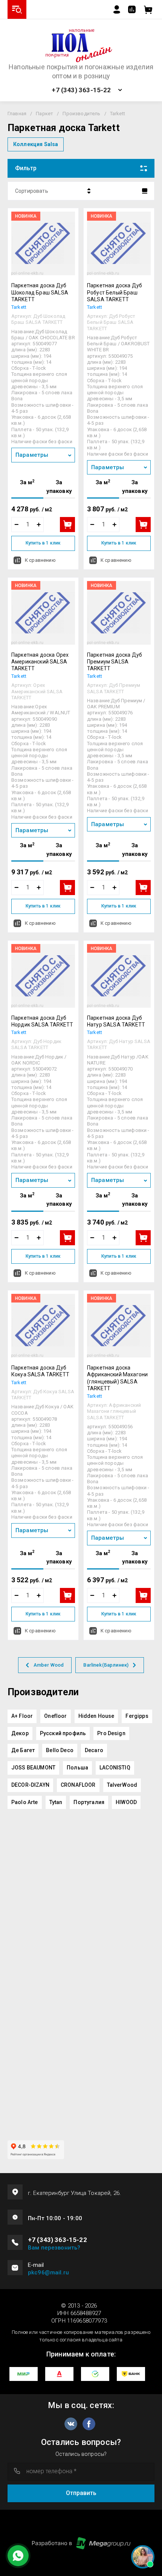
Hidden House (96, 1716)
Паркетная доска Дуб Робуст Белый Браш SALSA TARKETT (115, 292)
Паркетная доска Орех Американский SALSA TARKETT (40, 662)
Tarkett (19, 307)
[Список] (145, 191)
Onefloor (55, 1716)
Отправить (81, 2493)
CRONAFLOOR (78, 1785)
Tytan (56, 1802)
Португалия (89, 1802)
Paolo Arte (25, 1802)
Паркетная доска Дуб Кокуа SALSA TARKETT (40, 1371)
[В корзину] (67, 525)
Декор (20, 1733)
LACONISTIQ (115, 1768)
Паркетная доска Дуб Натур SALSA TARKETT (116, 1021)
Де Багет (23, 1750)
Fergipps (137, 1716)
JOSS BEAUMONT (33, 1768)
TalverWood (122, 1785)
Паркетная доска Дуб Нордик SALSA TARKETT (42, 1021)
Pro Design (111, 1733)
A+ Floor (22, 1716)
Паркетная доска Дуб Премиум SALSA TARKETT (115, 662)
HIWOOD (126, 1802)
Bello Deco (60, 1750)
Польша (77, 1768)
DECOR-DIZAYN (30, 1785)
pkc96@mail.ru (48, 2272)
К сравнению (40, 560)
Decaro (94, 1750)
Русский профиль (63, 1733)
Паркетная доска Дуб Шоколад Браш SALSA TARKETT (40, 292)
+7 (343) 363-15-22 (81, 90)
